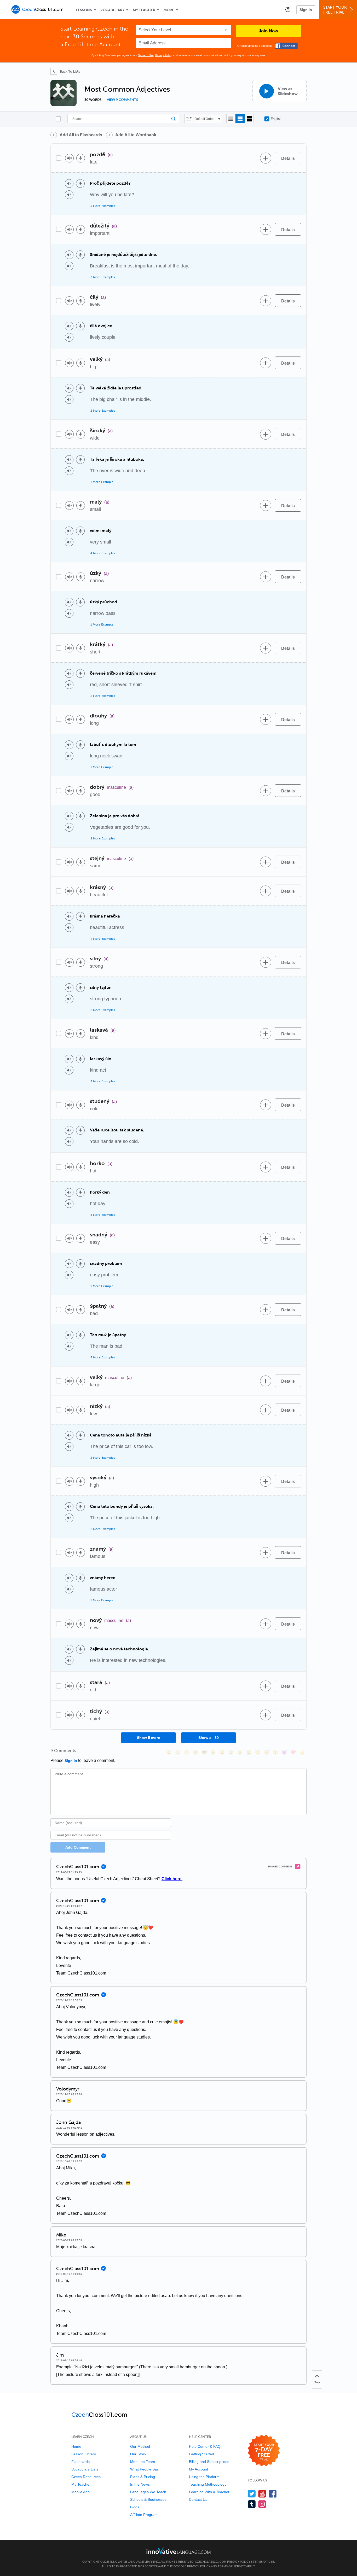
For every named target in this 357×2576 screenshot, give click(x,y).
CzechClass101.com (211, 2562)
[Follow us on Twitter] (252, 2494)
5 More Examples (103, 206)
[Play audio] (69, 158)
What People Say (144, 2469)
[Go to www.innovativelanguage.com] (179, 2551)
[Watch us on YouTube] (262, 2494)
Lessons (84, 10)
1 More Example (102, 482)
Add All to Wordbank (136, 135)
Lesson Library (84, 2454)
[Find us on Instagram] (262, 2504)
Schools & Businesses (148, 2499)
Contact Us (198, 2499)
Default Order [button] (204, 119)
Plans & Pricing (143, 2477)
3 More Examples (103, 1081)
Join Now (268, 31)
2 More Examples (103, 277)
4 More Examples (103, 553)
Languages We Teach (148, 2492)
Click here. (172, 1879)
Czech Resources (86, 2477)
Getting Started (201, 2454)
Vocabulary (112, 10)
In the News (140, 2484)
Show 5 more (148, 1738)
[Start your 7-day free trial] (264, 2451)
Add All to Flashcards (81, 135)
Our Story (138, 2454)
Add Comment (78, 1847)
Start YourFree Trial (335, 10)
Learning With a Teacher (209, 2492)
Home (76, 2446)
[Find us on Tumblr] (252, 2504)
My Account (198, 2469)
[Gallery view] (249, 119)
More (169, 10)
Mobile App (80, 2492)
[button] (288, 9)
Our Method (140, 2446)
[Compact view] (231, 119)
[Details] (288, 158)
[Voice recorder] (81, 158)
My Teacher (144, 10)
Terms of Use (146, 55)
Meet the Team (143, 2462)
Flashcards (80, 2462)
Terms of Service (232, 2566)
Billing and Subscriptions (209, 2462)
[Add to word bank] (266, 158)
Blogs (135, 2507)
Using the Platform (204, 2477)
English (276, 119)
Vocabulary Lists (85, 2469)
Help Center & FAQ (205, 2446)
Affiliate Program (144, 2515)
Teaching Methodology (208, 2484)
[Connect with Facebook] (286, 46)
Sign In (306, 10)
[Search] (123, 119)
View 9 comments (122, 100)
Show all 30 (209, 1738)
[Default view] (240, 119)
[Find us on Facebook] (273, 2494)
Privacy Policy (163, 55)
